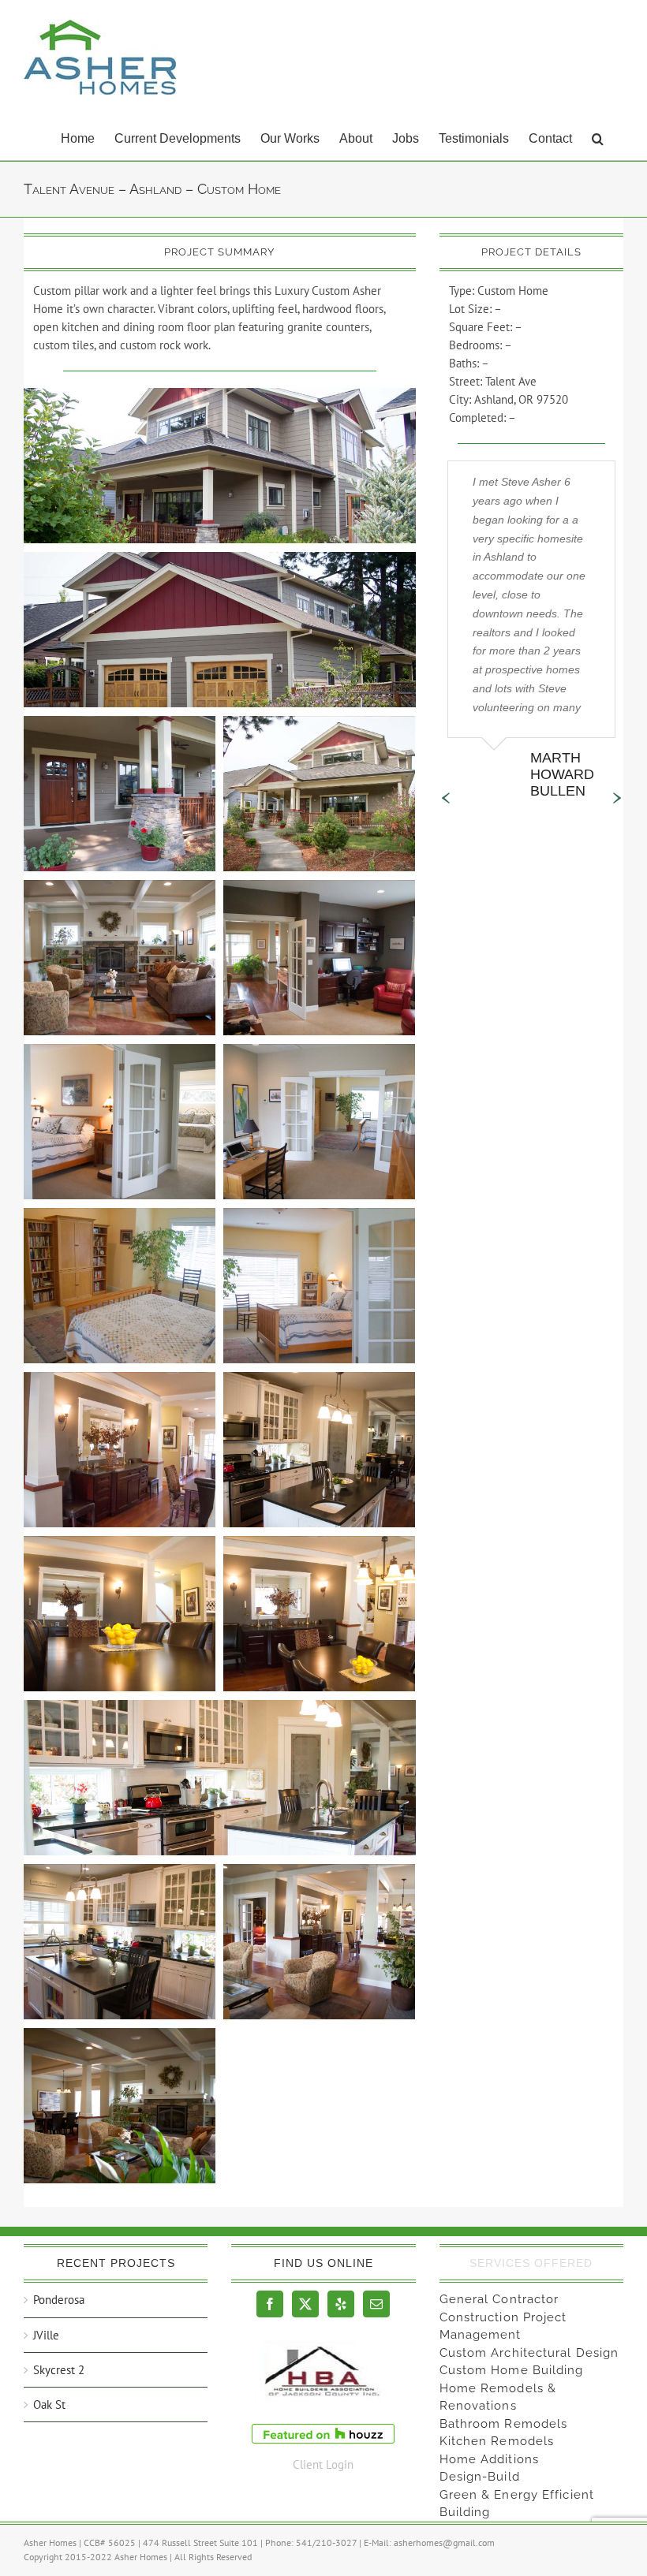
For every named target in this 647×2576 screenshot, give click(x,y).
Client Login (323, 2464)
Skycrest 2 (59, 2370)
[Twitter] (305, 2304)
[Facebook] (270, 2304)
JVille (46, 2335)
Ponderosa (59, 2300)
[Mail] (376, 2304)
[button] (598, 137)
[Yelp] (341, 2304)
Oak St (49, 2405)
